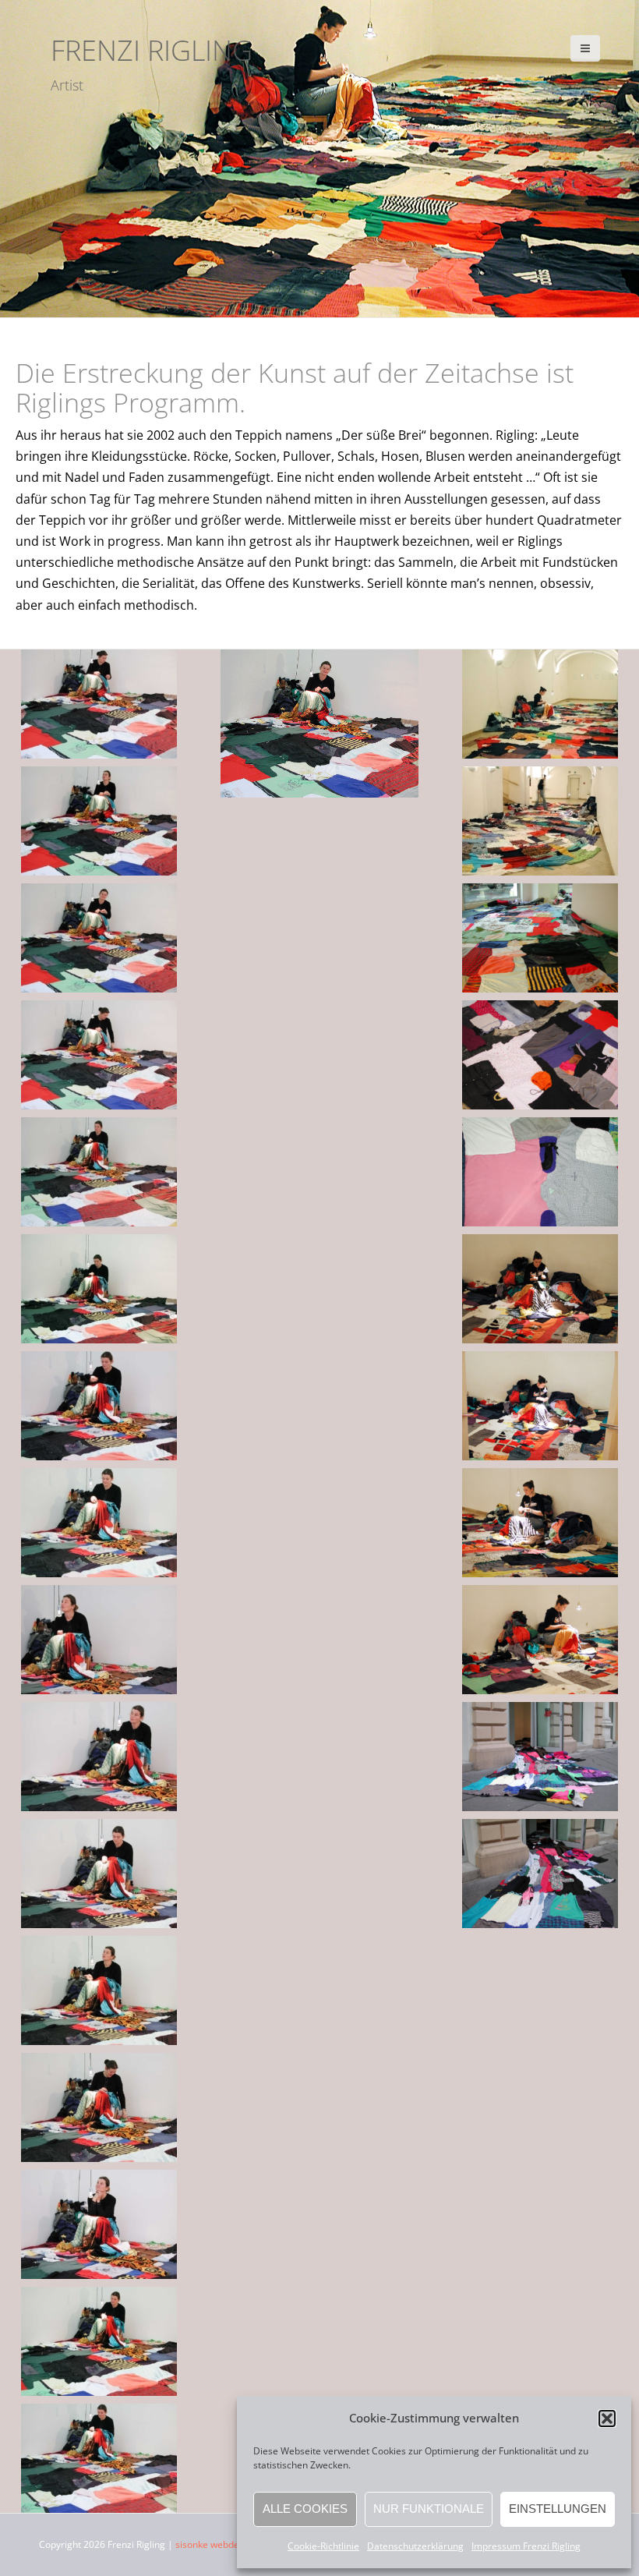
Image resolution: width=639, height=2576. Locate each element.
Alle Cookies (305, 2509)
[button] (607, 2419)
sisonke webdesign (216, 2544)
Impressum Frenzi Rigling (526, 2546)
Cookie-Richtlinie (323, 2546)
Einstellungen (558, 2509)
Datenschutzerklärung (415, 2546)
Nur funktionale (429, 2509)
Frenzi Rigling (152, 50)
